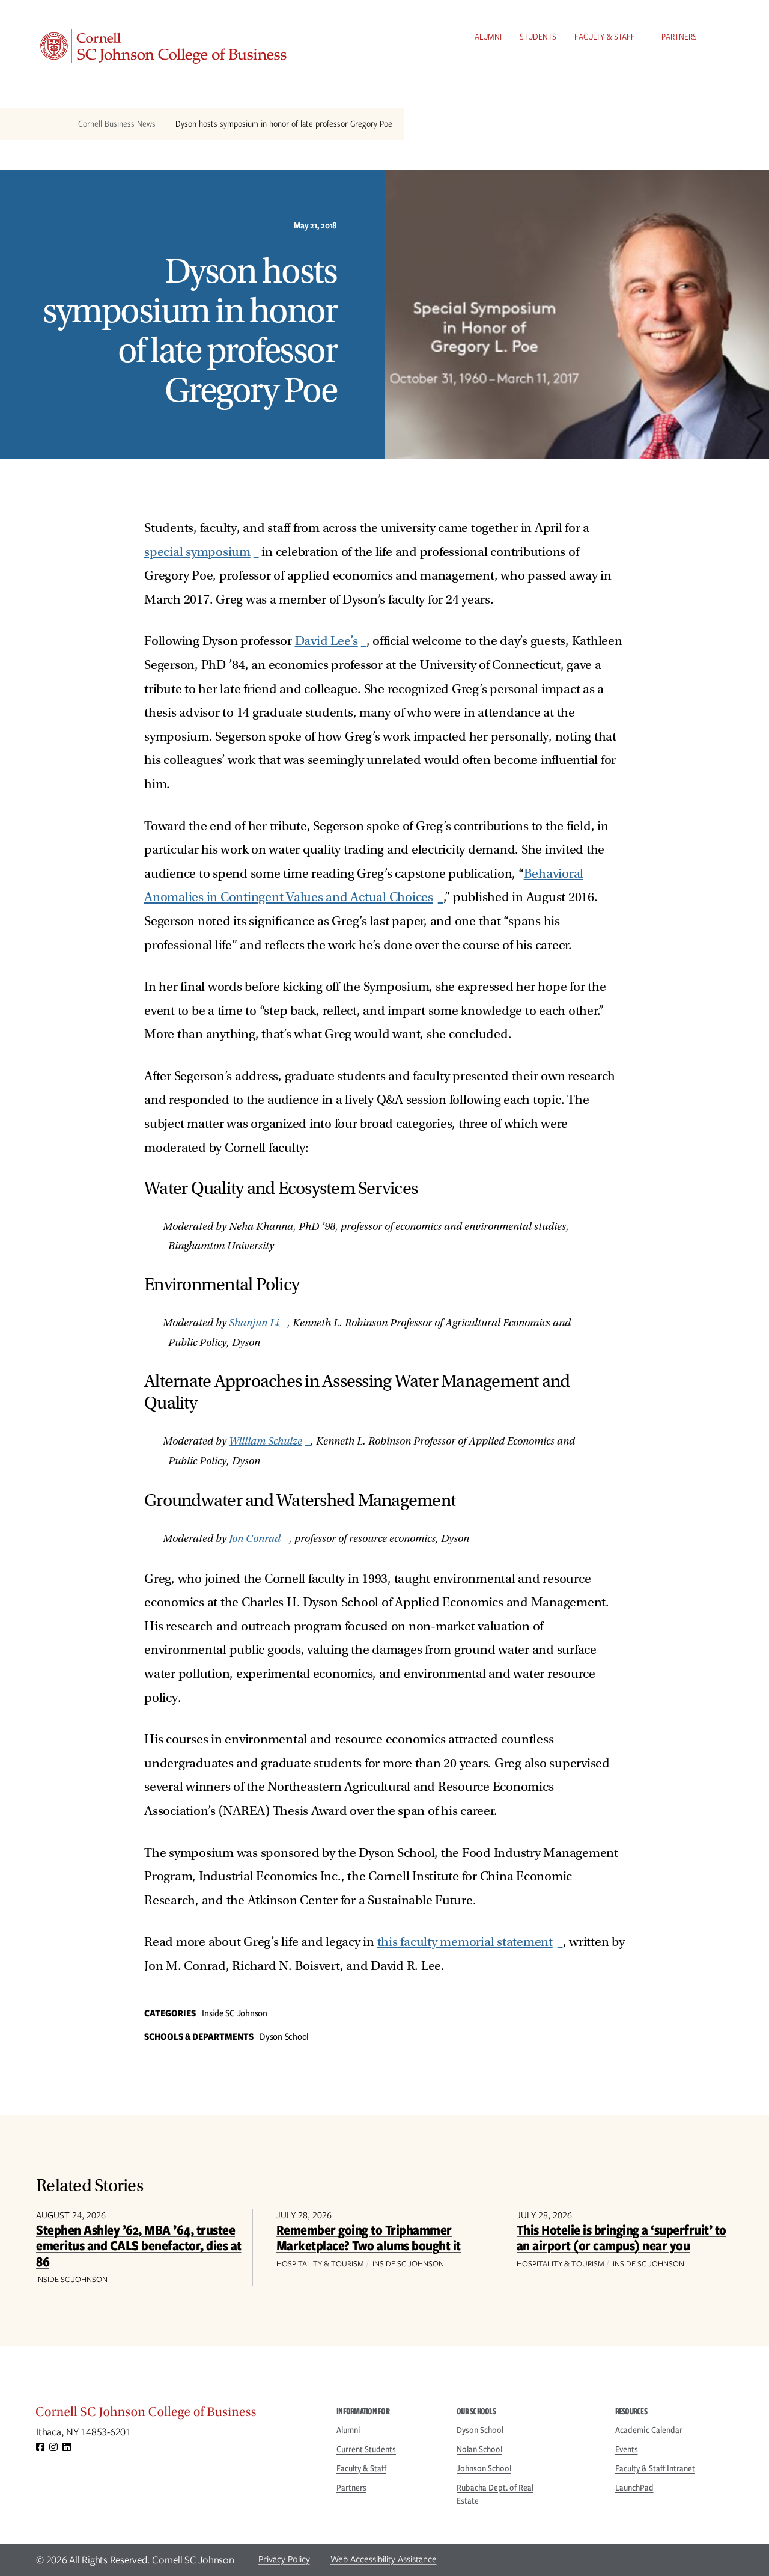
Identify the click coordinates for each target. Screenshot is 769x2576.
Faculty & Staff (605, 37)
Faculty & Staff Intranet (655, 2468)
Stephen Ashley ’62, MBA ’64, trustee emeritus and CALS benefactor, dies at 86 (139, 2245)
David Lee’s (327, 641)
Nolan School (479, 2449)
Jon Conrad (255, 1539)
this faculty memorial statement (465, 1942)
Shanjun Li (254, 1323)
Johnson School (484, 2468)
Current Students (366, 2449)
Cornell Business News (117, 124)
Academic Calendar (649, 2430)
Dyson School (480, 2430)
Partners (679, 37)
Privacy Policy (284, 2559)
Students (538, 37)
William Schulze (266, 1441)
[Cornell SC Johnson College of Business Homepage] (174, 2415)
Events (627, 2449)
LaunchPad (634, 2488)
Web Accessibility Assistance (384, 2559)
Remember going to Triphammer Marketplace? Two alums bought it (369, 2237)
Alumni (488, 37)
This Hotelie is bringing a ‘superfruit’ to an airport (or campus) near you (622, 2237)
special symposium (197, 552)
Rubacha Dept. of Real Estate (495, 2494)
